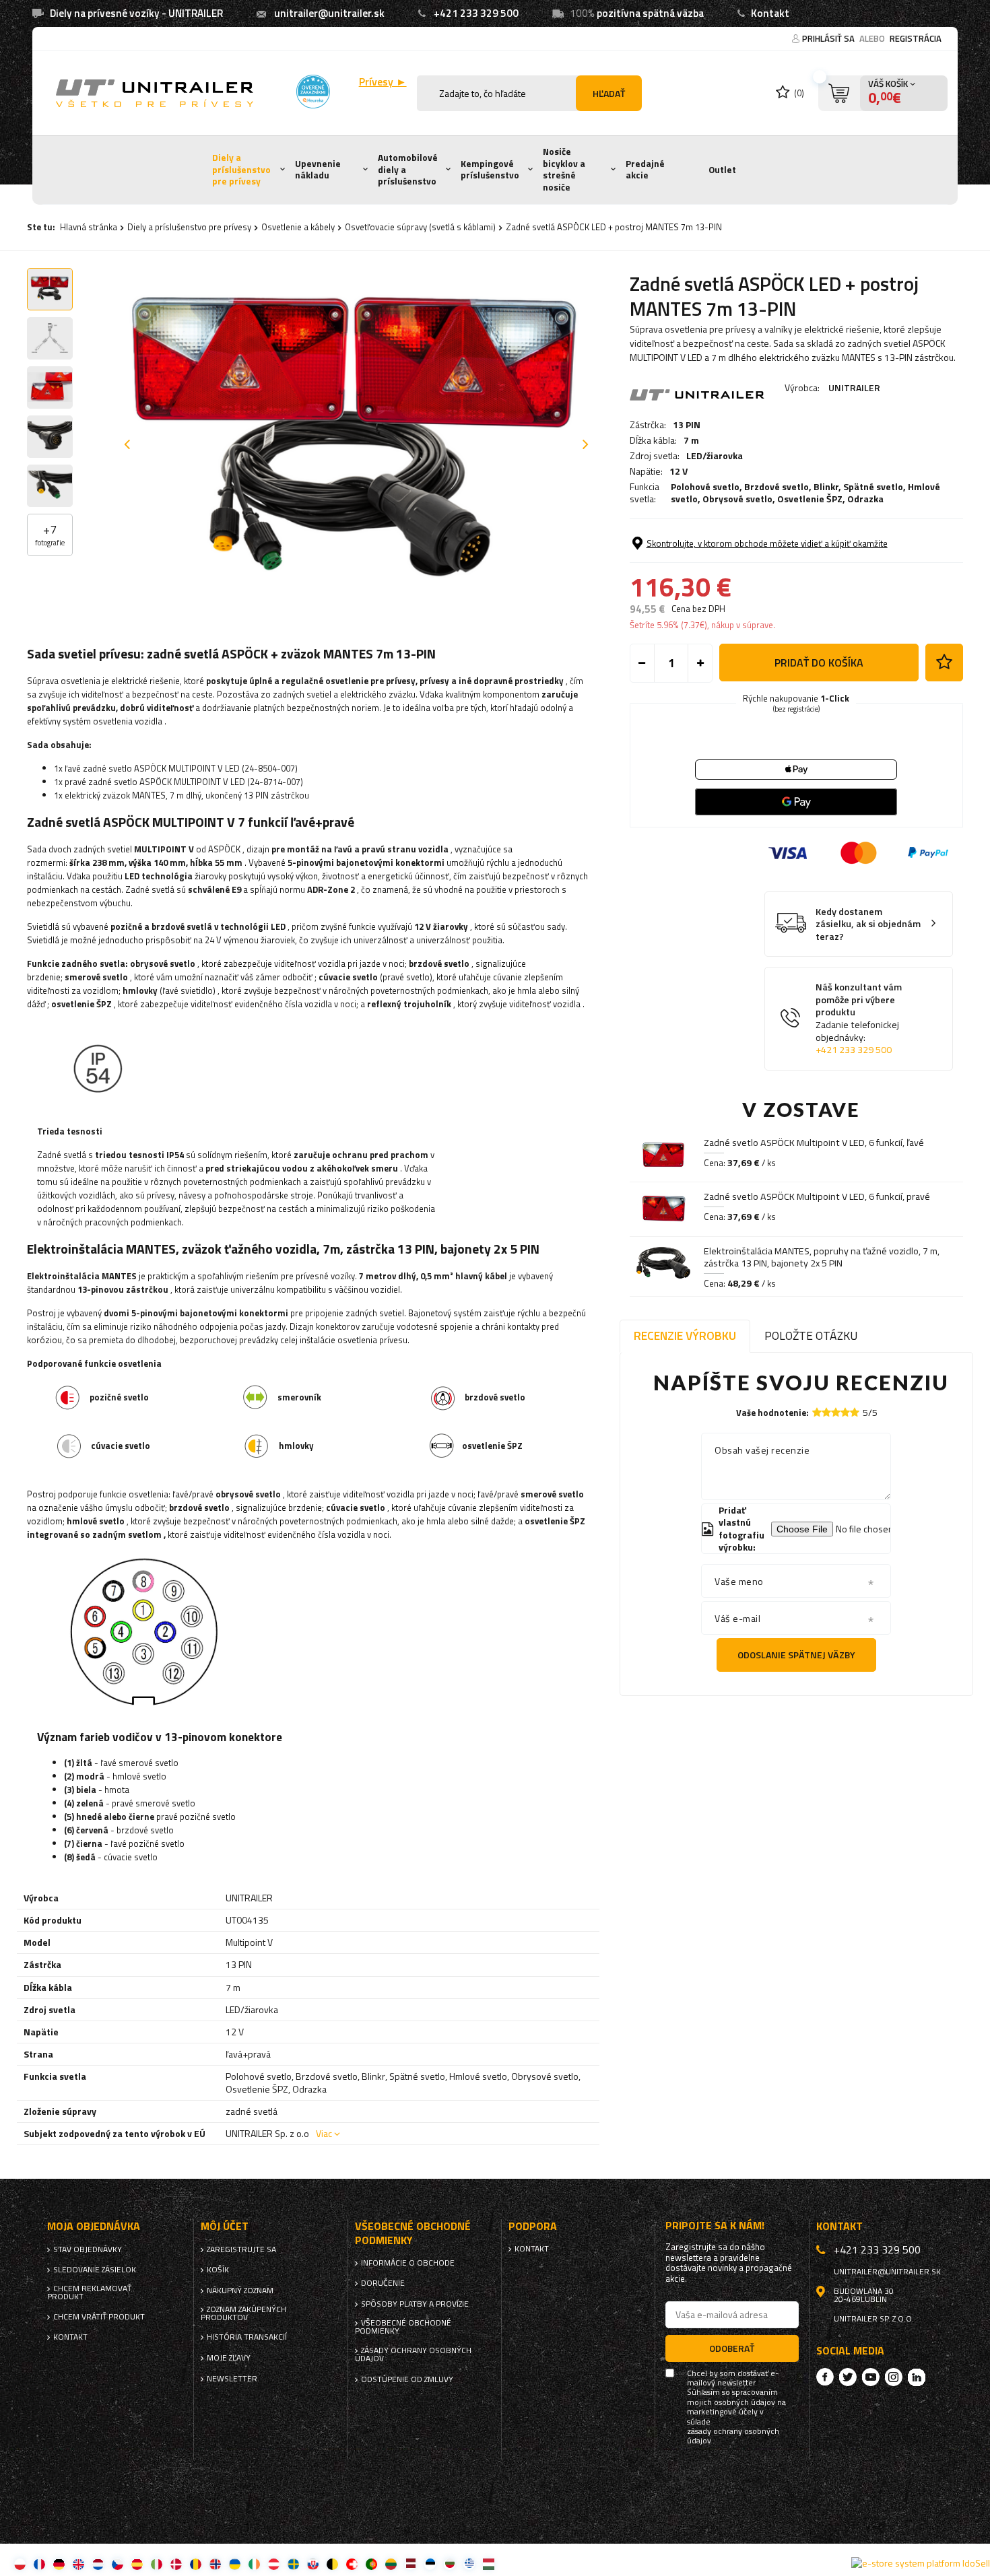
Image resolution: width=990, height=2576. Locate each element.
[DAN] (176, 2564)
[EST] (430, 2564)
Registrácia (916, 38)
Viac (324, 2133)
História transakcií (247, 2337)
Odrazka (865, 499)
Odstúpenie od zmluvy (407, 2379)
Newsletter (232, 2379)
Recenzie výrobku (685, 1335)
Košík (218, 2270)
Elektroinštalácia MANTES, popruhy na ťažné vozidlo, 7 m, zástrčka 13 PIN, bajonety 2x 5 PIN (822, 1257)
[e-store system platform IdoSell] (921, 2563)
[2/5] (826, 1412)
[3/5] (836, 1412)
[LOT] (410, 2564)
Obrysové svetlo (737, 499)
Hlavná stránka (89, 227)
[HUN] (489, 2564)
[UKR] (235, 2564)
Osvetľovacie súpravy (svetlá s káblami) (420, 227)
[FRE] (39, 2564)
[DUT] (98, 2564)
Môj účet (225, 2226)
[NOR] (215, 2564)
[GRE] (469, 2564)
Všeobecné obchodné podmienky (403, 2327)
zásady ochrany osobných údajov (733, 2436)
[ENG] (78, 2564)
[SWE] (293, 2564)
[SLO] (313, 2564)
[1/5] (817, 1412)
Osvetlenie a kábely (298, 227)
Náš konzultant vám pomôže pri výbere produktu (859, 1018)
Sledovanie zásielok (95, 2270)
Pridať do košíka (819, 663)
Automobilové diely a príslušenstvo (408, 169)
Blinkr (826, 486)
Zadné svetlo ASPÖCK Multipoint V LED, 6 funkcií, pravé (817, 1196)
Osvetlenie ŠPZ (810, 499)
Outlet (722, 170)
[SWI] (352, 2564)
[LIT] (391, 2564)
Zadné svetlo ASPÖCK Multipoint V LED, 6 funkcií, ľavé (814, 1143)
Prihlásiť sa (829, 38)
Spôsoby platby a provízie (415, 2304)
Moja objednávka (94, 2226)
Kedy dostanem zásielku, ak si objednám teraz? (868, 924)
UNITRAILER (854, 387)
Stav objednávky (88, 2249)
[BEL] (332, 2564)
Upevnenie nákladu (318, 170)
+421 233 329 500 (476, 13)
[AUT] (274, 2564)
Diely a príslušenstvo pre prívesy (241, 169)
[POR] (371, 2564)
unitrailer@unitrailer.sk (329, 13)
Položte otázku (811, 1335)
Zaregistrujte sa (241, 2249)
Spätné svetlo (873, 486)
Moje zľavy (229, 2358)
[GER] (59, 2564)
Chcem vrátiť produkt (99, 2317)
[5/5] (855, 1412)
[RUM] (196, 2564)
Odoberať (732, 2348)
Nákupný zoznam (240, 2291)
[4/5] (845, 1412)
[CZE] (118, 2564)
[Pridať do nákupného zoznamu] (944, 663)
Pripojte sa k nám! (715, 2226)
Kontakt (770, 13)
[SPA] (137, 2564)
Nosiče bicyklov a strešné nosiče (564, 169)
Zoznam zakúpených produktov (243, 2313)
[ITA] (157, 2564)
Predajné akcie (645, 170)
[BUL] (450, 2564)
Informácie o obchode (408, 2263)
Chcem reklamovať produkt (89, 2293)
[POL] (20, 2564)
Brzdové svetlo (777, 486)
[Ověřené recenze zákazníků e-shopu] (313, 92)
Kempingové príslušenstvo (490, 170)
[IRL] (254, 2564)
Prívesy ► (383, 82)
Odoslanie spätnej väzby (796, 1655)
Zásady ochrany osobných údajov (413, 2354)
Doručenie (383, 2283)
